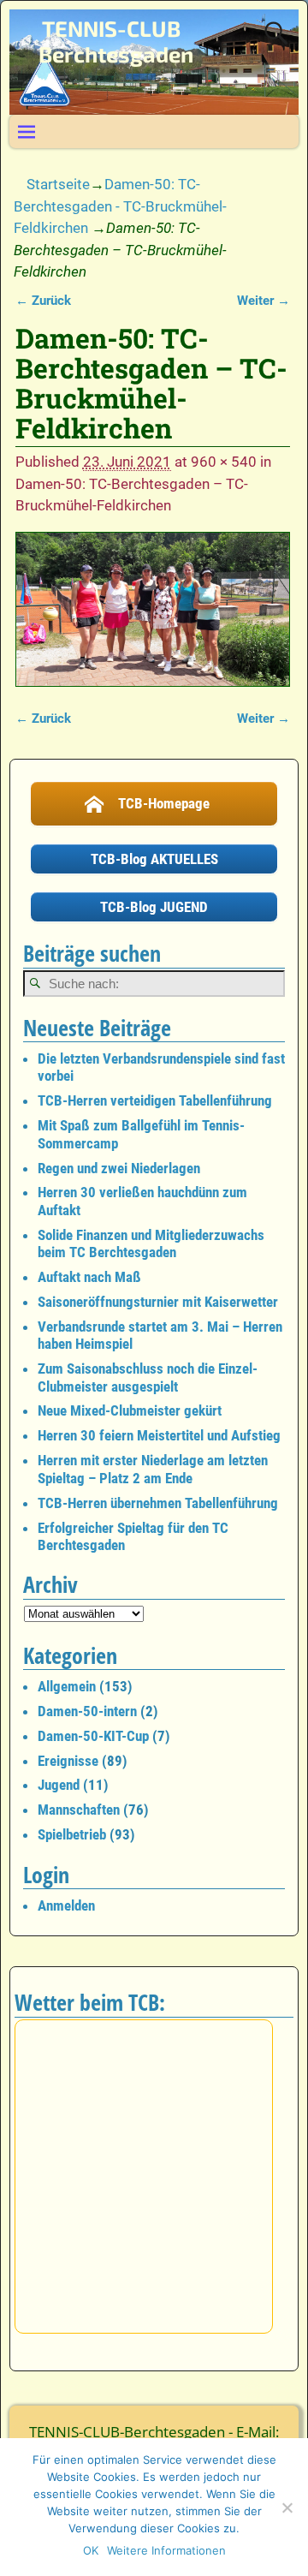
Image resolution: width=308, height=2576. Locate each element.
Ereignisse (68, 1761)
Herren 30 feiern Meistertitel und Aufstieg (159, 1435)
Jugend (59, 1785)
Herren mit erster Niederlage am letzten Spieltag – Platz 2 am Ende (153, 1469)
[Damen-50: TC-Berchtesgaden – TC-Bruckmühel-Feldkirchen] (153, 610)
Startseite (58, 184)
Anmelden (66, 1905)
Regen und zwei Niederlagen (119, 1168)
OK (91, 2550)
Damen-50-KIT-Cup (93, 1736)
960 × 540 (224, 462)
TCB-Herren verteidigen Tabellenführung (155, 1100)
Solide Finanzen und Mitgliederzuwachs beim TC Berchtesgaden (151, 1243)
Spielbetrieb (72, 1834)
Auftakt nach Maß (89, 1277)
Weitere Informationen (166, 2550)
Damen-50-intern (87, 1711)
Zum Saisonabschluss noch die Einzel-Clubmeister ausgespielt (148, 1377)
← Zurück (43, 301)
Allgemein (67, 1686)
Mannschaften (79, 1810)
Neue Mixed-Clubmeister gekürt (130, 1410)
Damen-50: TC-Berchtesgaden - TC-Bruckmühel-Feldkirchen (120, 206)
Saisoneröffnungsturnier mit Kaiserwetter (158, 1302)
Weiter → (264, 301)
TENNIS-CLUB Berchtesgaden (116, 42)
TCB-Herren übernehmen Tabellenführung (158, 1503)
